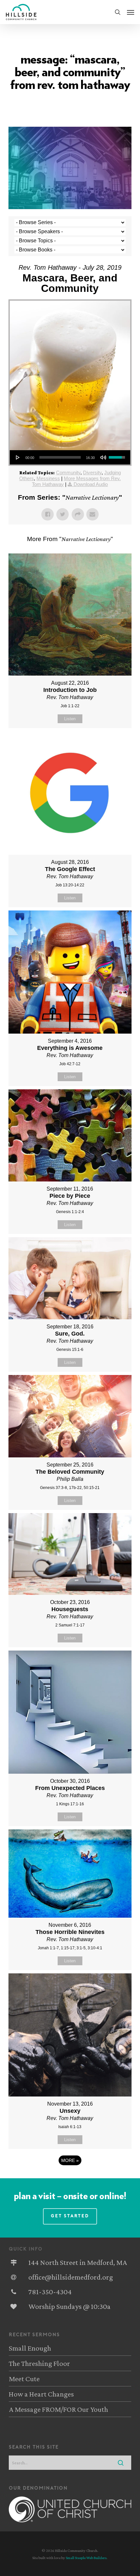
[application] (70, 457)
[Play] (18, 457)
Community (68, 472)
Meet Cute (24, 2379)
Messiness (48, 478)
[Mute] (103, 457)
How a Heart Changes (41, 2394)
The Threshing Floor (39, 2363)
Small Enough (30, 2348)
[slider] (60, 457)
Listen (70, 719)
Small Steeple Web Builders (86, 2558)
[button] (131, 12)
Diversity (92, 472)
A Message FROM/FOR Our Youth (58, 2409)
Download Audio (91, 484)
